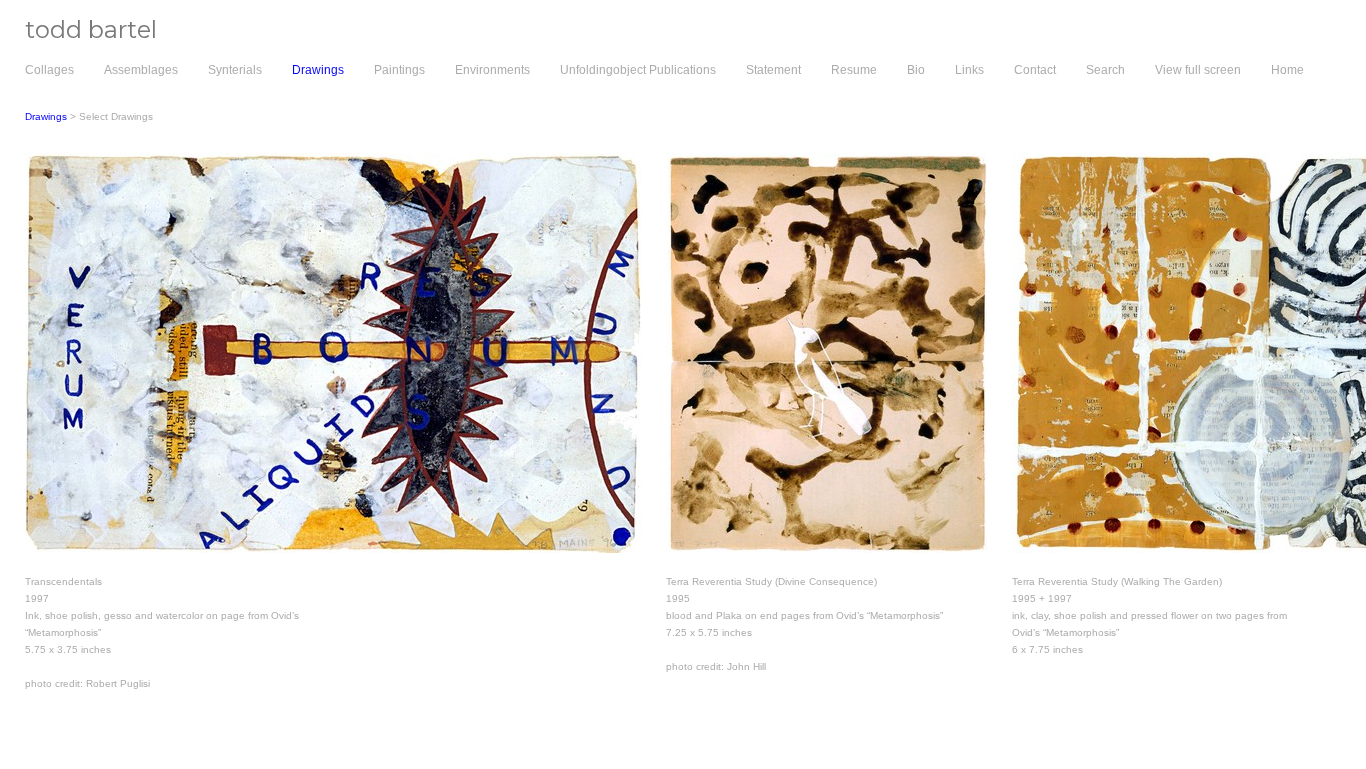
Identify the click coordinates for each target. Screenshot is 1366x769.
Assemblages (141, 70)
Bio (916, 70)
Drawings (318, 70)
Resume (854, 70)
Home (1287, 70)
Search (1105, 70)
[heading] (78, 34)
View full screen (1198, 70)
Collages (49, 70)
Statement (773, 70)
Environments (492, 70)
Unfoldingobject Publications (638, 70)
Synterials (235, 70)
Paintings (399, 70)
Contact (1035, 70)
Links (969, 70)
